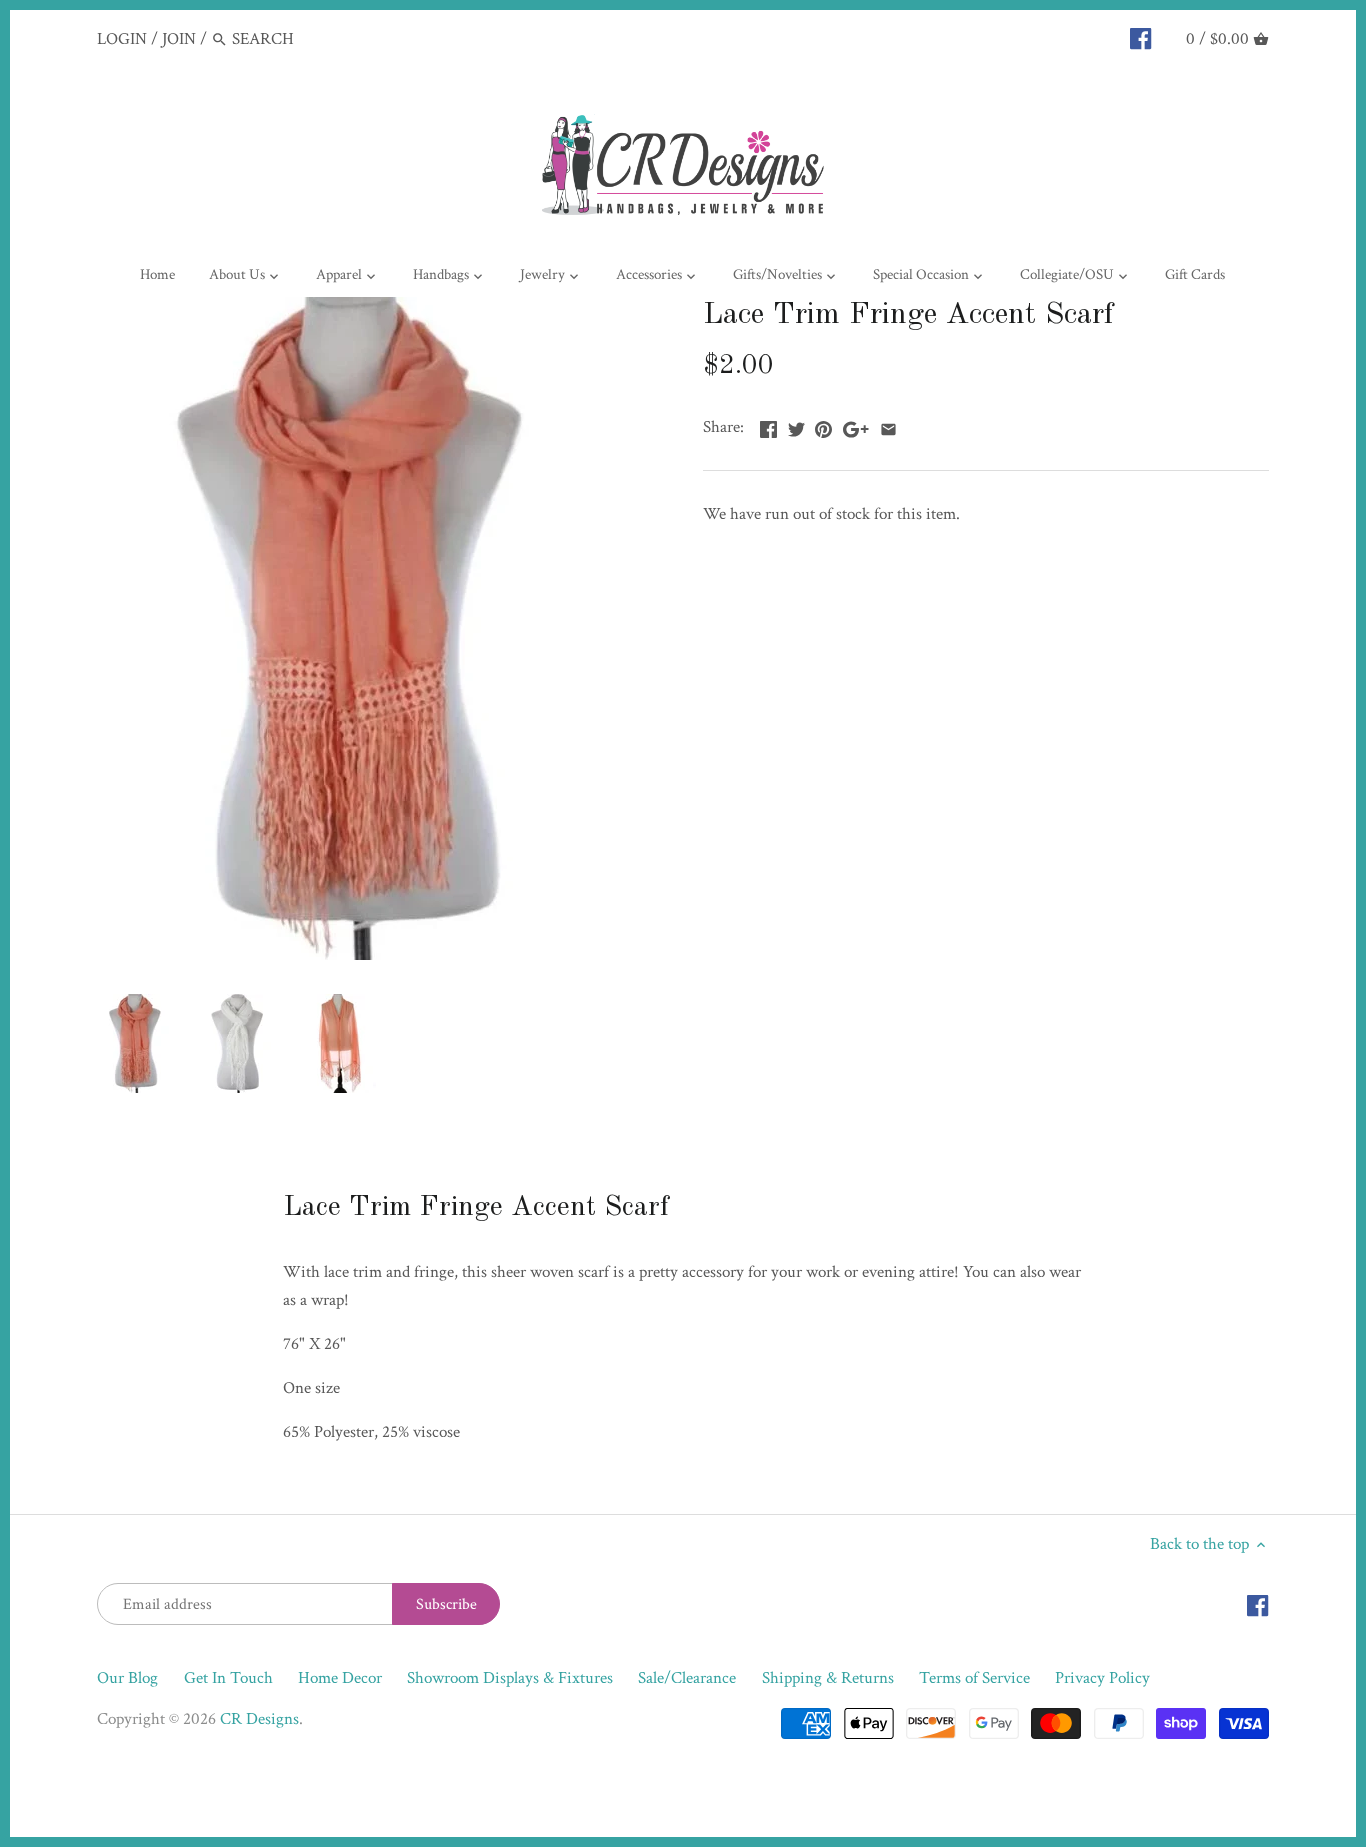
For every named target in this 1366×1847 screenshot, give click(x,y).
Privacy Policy (1102, 1678)
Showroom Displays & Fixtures (510, 1678)
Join (179, 39)
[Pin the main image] (823, 425)
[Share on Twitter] (796, 425)
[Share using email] (888, 425)
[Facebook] (1140, 38)
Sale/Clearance (687, 1678)
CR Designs (259, 1719)
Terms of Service (974, 1678)
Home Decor (340, 1678)
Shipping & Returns (828, 1678)
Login (122, 39)
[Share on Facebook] (768, 425)
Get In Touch (228, 1678)
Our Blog (127, 1678)
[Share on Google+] (856, 425)
